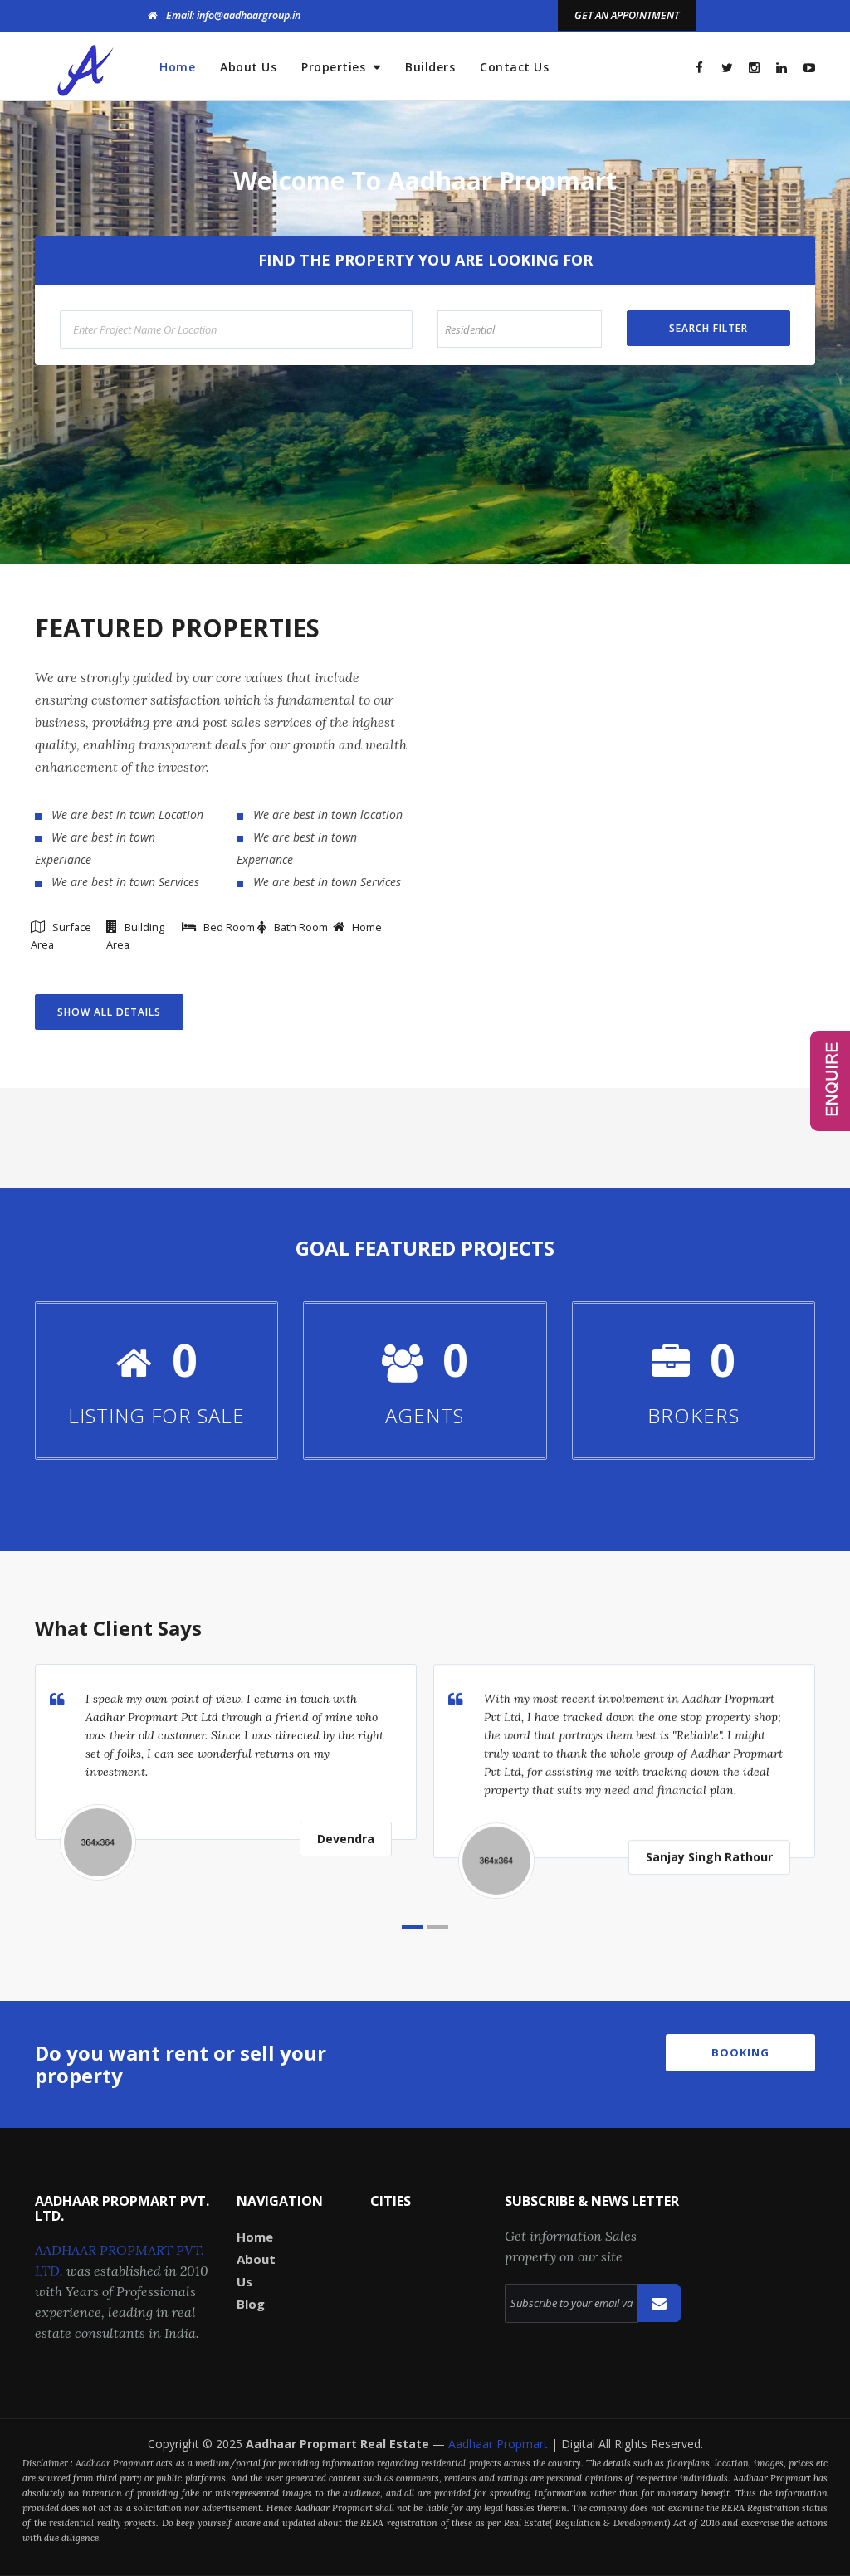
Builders (430, 67)
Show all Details (109, 1012)
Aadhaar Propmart (500, 2444)
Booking (740, 2052)
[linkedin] (782, 68)
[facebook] (699, 68)
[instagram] (754, 68)
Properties (335, 67)
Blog (251, 2304)
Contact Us (514, 67)
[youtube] (809, 68)
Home (177, 67)
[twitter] (727, 68)
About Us (248, 67)
